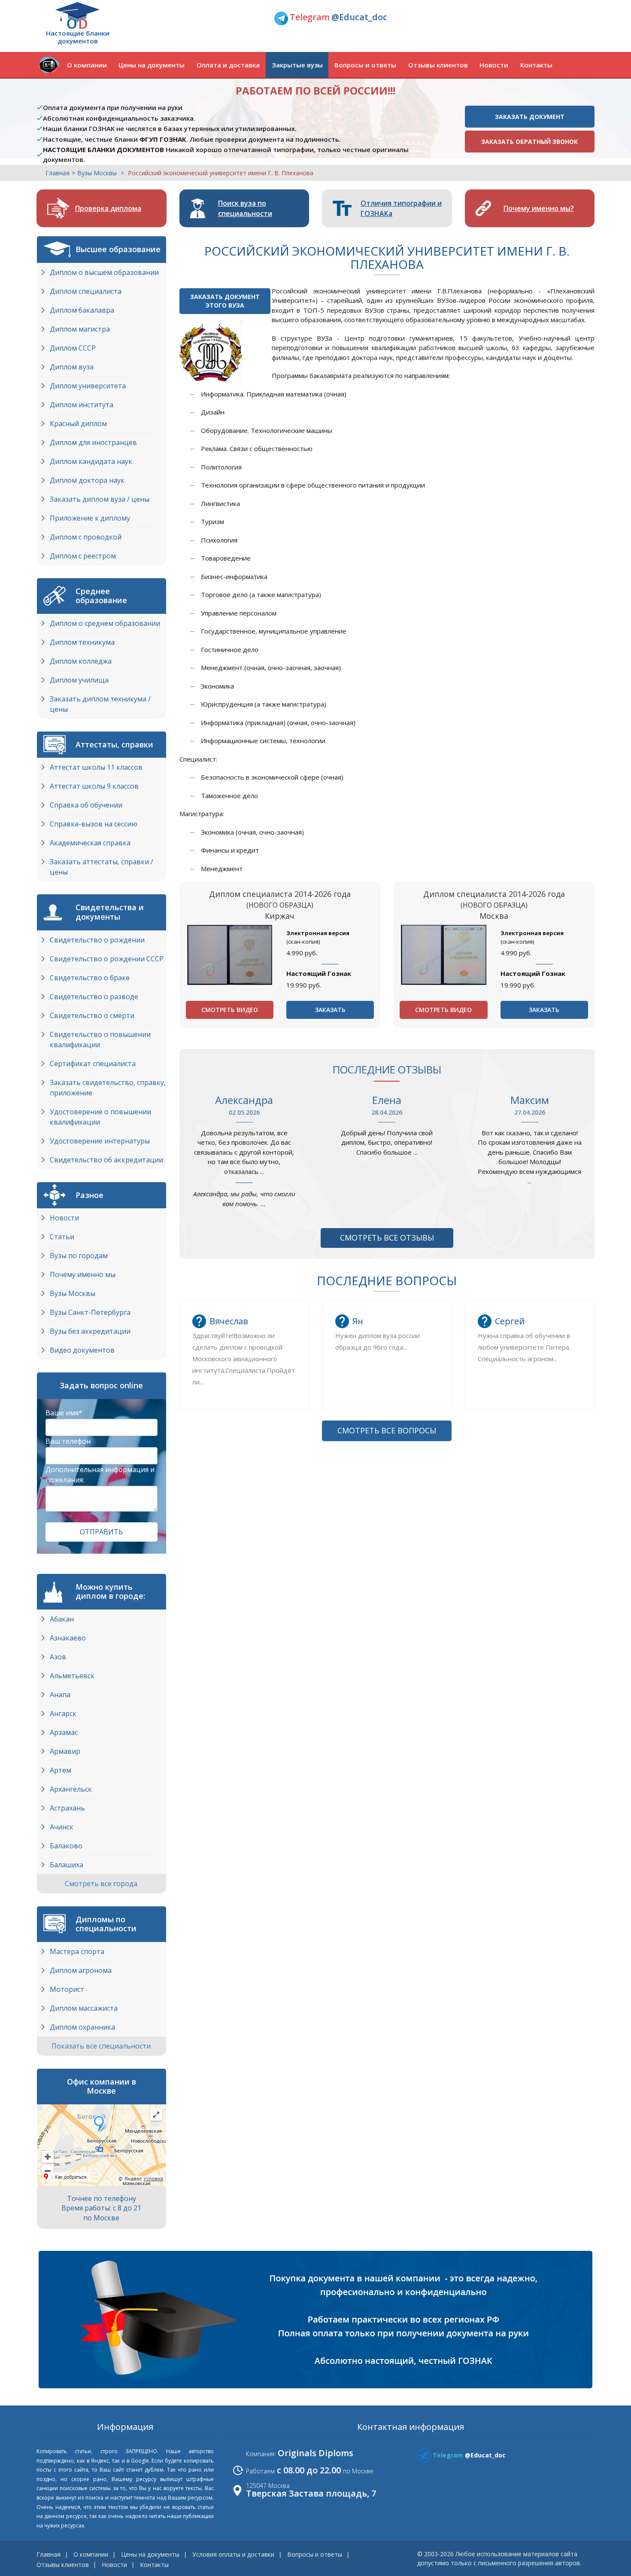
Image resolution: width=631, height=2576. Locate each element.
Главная (58, 173)
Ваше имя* (64, 1413)
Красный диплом (78, 424)
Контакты (536, 65)
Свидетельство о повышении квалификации (100, 1040)
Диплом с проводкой (86, 537)
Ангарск (63, 1713)
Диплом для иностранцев (93, 442)
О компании (87, 65)
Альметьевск (72, 1676)
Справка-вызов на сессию (94, 824)
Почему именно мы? (539, 208)
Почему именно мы (83, 1274)
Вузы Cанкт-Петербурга (90, 1312)
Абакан (62, 1619)
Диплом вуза (72, 367)
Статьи (62, 1237)
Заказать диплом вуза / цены (100, 499)
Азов (58, 1657)
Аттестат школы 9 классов (94, 786)
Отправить (101, 1532)
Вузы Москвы (73, 1293)
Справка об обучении (86, 805)
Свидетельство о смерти (92, 1015)
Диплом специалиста (86, 291)
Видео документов (82, 1350)
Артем (61, 1770)
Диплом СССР (73, 348)
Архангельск (71, 1789)
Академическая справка (90, 843)
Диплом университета (88, 386)
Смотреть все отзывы (387, 1238)
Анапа (60, 1695)
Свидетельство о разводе (94, 997)
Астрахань (67, 1808)
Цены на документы (152, 65)
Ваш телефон (68, 1441)
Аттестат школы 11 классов (96, 767)
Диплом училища (79, 680)
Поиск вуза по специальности (245, 208)
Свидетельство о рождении (97, 940)
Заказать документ (530, 117)
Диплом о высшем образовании (104, 272)
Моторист (67, 1989)
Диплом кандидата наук (91, 461)
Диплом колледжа (81, 661)
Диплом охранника (82, 2027)
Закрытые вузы (297, 65)
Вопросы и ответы (365, 65)
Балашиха (67, 1865)
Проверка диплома (108, 208)
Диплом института (82, 405)
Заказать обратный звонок (529, 142)
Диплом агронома (81, 1970)
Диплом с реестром (83, 556)
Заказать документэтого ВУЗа (225, 301)
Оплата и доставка (228, 65)
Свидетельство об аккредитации (106, 1160)
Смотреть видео (230, 1010)
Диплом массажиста (84, 2008)
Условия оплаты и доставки (233, 2554)
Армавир (65, 1751)
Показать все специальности (102, 2046)
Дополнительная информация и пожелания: (100, 1475)
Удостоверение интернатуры (100, 1141)
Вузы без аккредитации (90, 1331)
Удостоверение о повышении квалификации (100, 1117)
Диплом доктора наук (87, 480)
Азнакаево (68, 1638)
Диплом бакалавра (82, 310)
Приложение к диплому (90, 518)
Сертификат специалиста (93, 1064)
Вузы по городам (79, 1256)
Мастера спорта (77, 1951)
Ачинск (62, 1827)
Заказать (330, 1010)
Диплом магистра (80, 329)
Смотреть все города (102, 1884)
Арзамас (64, 1732)
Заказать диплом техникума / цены (100, 704)
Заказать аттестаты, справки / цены (102, 867)
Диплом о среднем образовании (105, 623)
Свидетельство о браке (90, 978)
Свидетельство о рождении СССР (107, 959)
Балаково (66, 1846)
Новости (494, 65)
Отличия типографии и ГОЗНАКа (401, 208)
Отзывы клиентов (438, 65)
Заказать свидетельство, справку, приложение (108, 1088)
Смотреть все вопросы (387, 1430)
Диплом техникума (82, 642)
